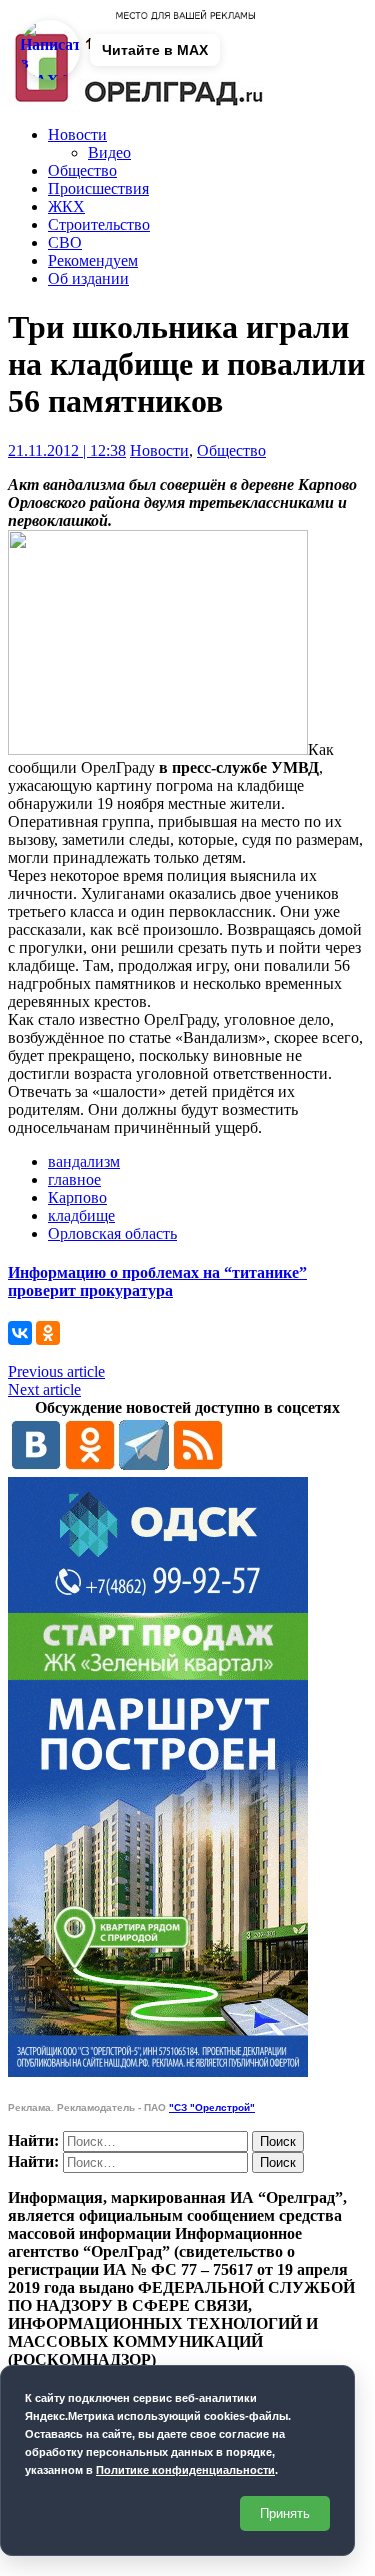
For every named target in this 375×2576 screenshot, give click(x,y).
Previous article (56, 1371)
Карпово (77, 1197)
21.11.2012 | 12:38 (67, 450)
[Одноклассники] (48, 1333)
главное (74, 1179)
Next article (44, 1389)
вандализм (84, 1161)
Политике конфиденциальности (185, 2470)
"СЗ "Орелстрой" (212, 2107)
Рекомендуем (93, 260)
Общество (82, 170)
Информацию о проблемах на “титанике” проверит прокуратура (157, 1281)
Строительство (99, 224)
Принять (285, 2513)
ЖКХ (66, 206)
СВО (65, 242)
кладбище (81, 1215)
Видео (109, 152)
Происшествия (98, 188)
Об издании (88, 278)
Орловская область (112, 1233)
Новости (77, 134)
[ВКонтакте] (20, 1333)
